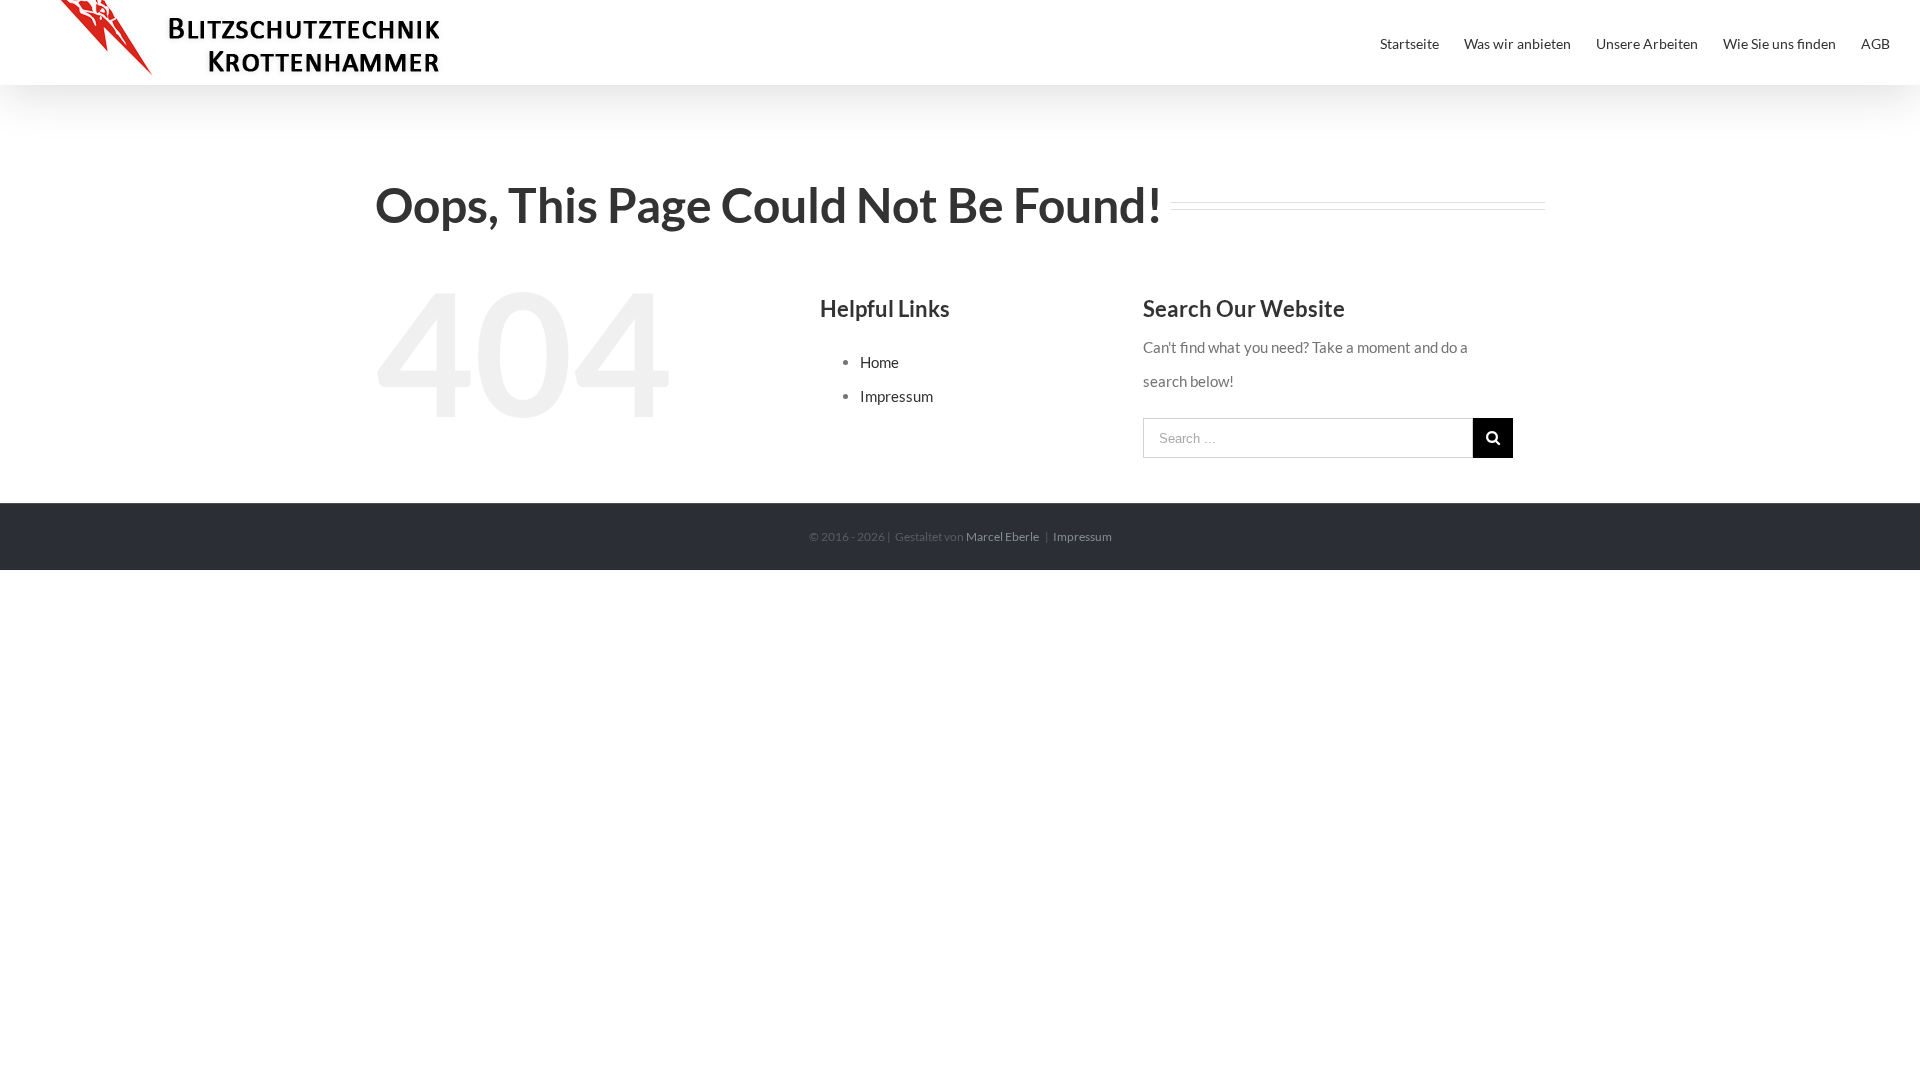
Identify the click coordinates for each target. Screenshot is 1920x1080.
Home (879, 362)
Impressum (896, 396)
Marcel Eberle (1002, 536)
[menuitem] (1422, 42)
